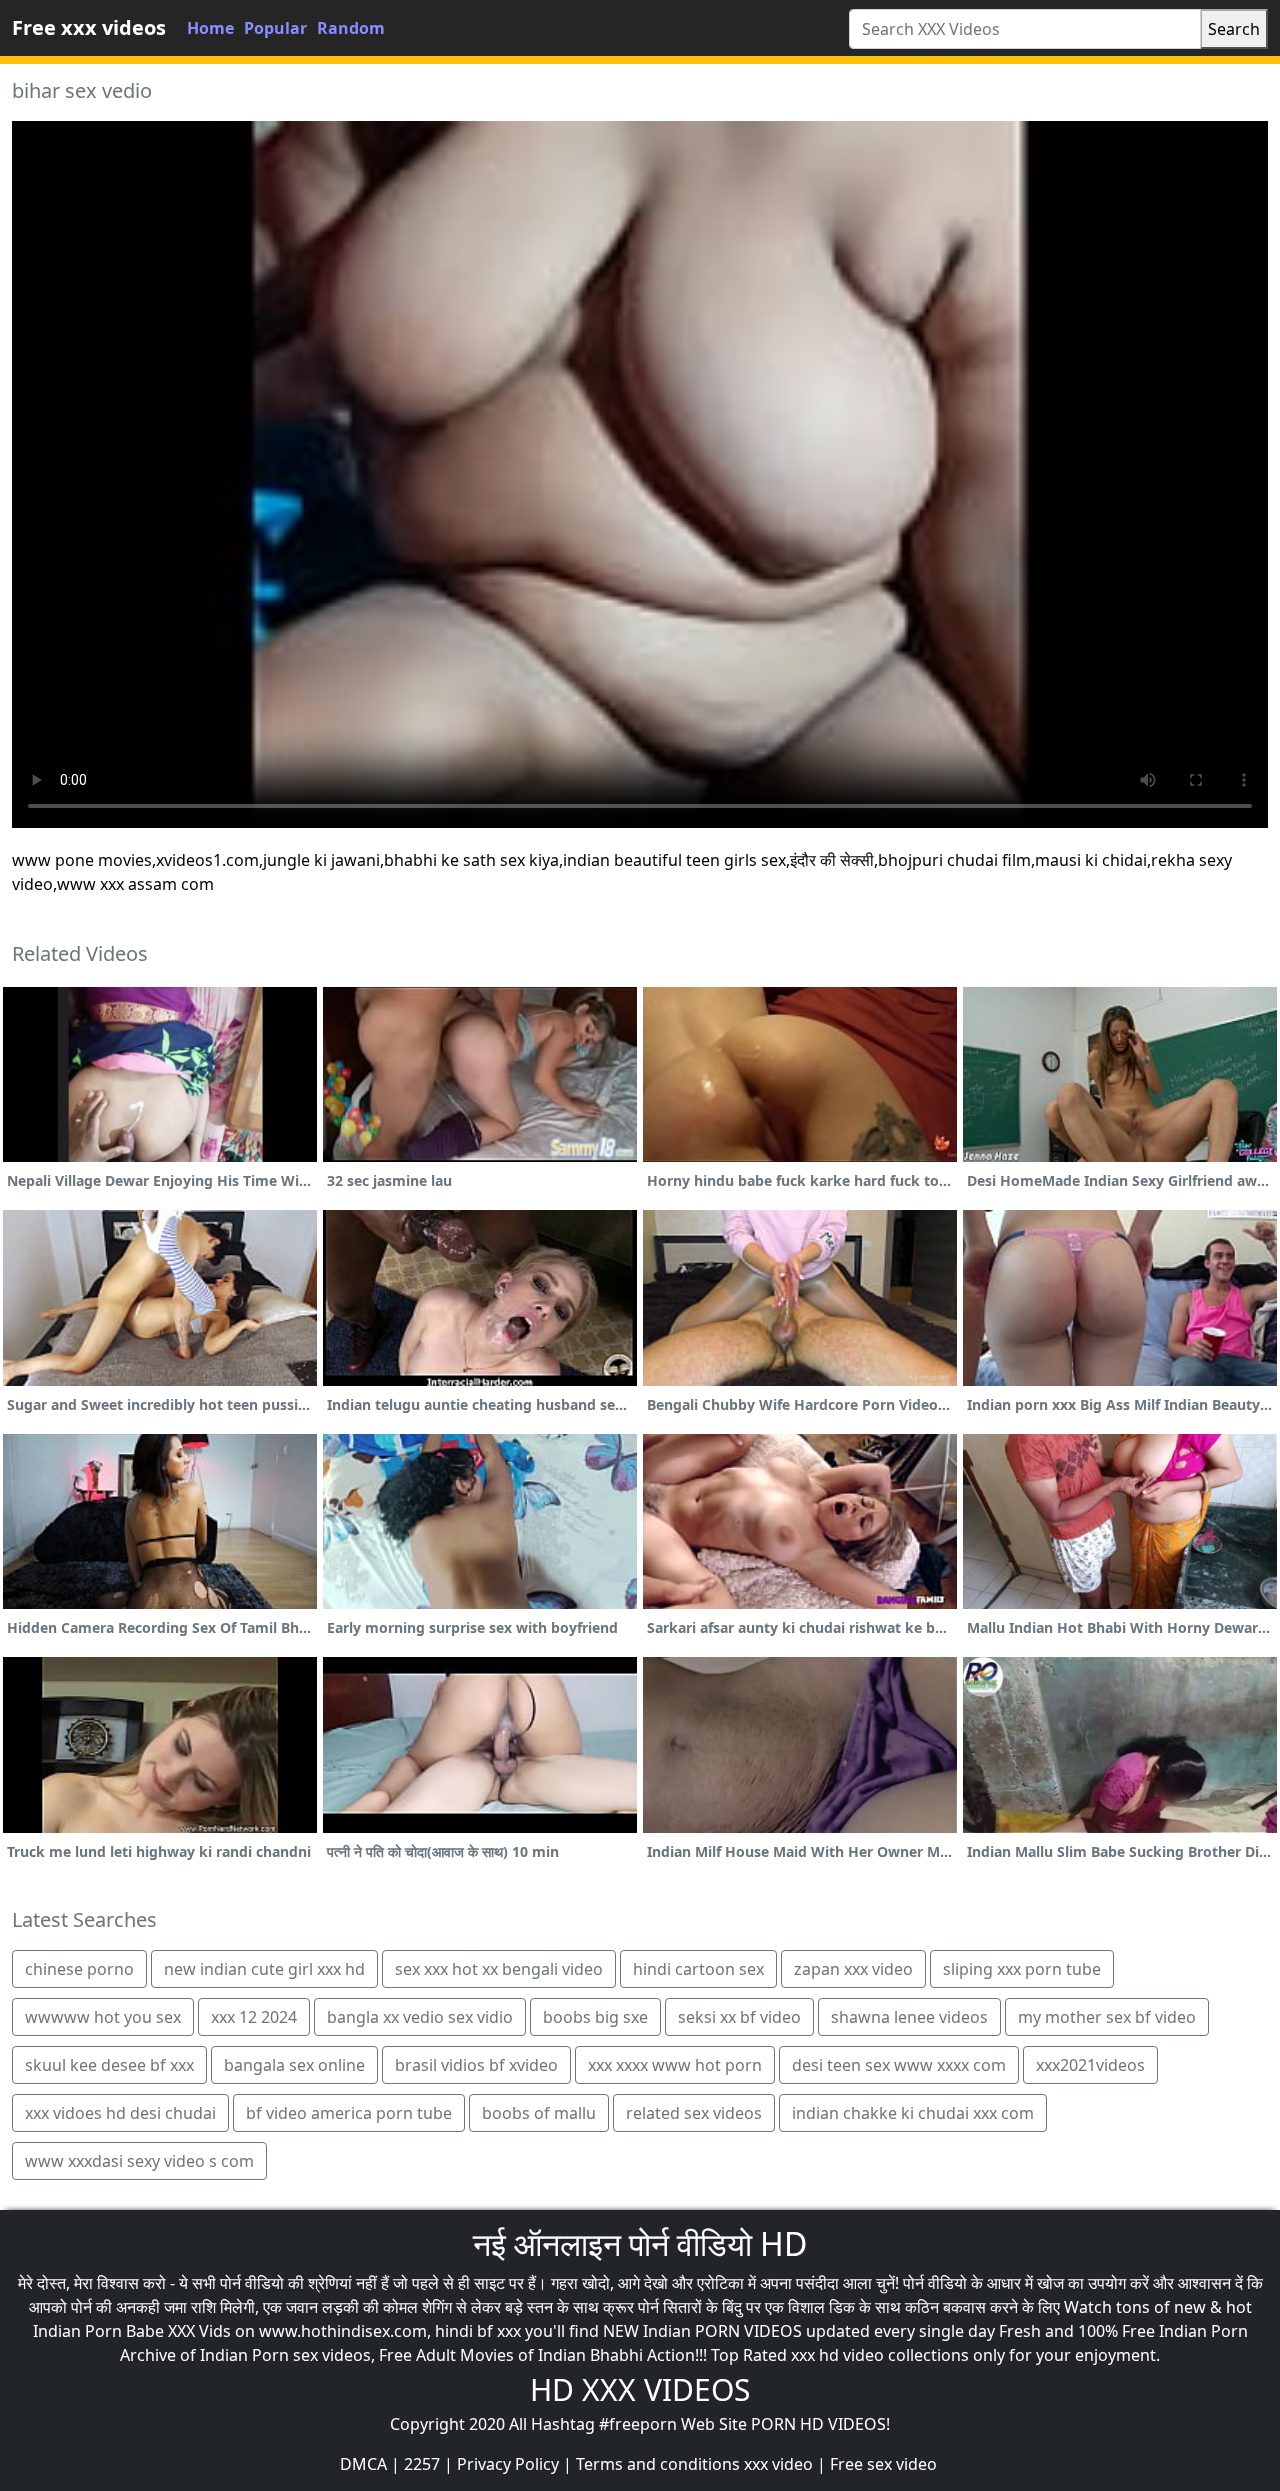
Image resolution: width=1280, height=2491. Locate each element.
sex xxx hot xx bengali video (499, 1969)
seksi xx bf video (739, 2017)
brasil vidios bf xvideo (476, 2065)
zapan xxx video (853, 1969)
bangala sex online (294, 2065)
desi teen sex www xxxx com (899, 2065)
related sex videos (694, 2113)
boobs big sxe (595, 2017)
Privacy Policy (508, 2464)
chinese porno (79, 1969)
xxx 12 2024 (254, 2017)
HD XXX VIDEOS (640, 2389)
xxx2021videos (1090, 2065)
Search (1234, 29)
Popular (275, 28)
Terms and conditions (658, 2464)
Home (210, 28)
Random (351, 28)
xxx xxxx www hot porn (675, 2065)
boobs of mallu (539, 2113)
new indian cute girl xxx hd (264, 1969)
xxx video (778, 2464)
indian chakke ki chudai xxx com (913, 2113)
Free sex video (883, 2464)
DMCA (363, 2464)
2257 (422, 2464)
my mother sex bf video (1107, 2017)
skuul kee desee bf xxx (109, 2065)
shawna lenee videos (909, 2017)
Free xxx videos (89, 27)
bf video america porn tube (349, 2113)
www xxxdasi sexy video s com (139, 2161)
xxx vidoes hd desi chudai (120, 2113)
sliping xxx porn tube (1022, 1969)
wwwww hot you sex (103, 2017)
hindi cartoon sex (698, 1969)
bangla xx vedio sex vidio (420, 2017)
